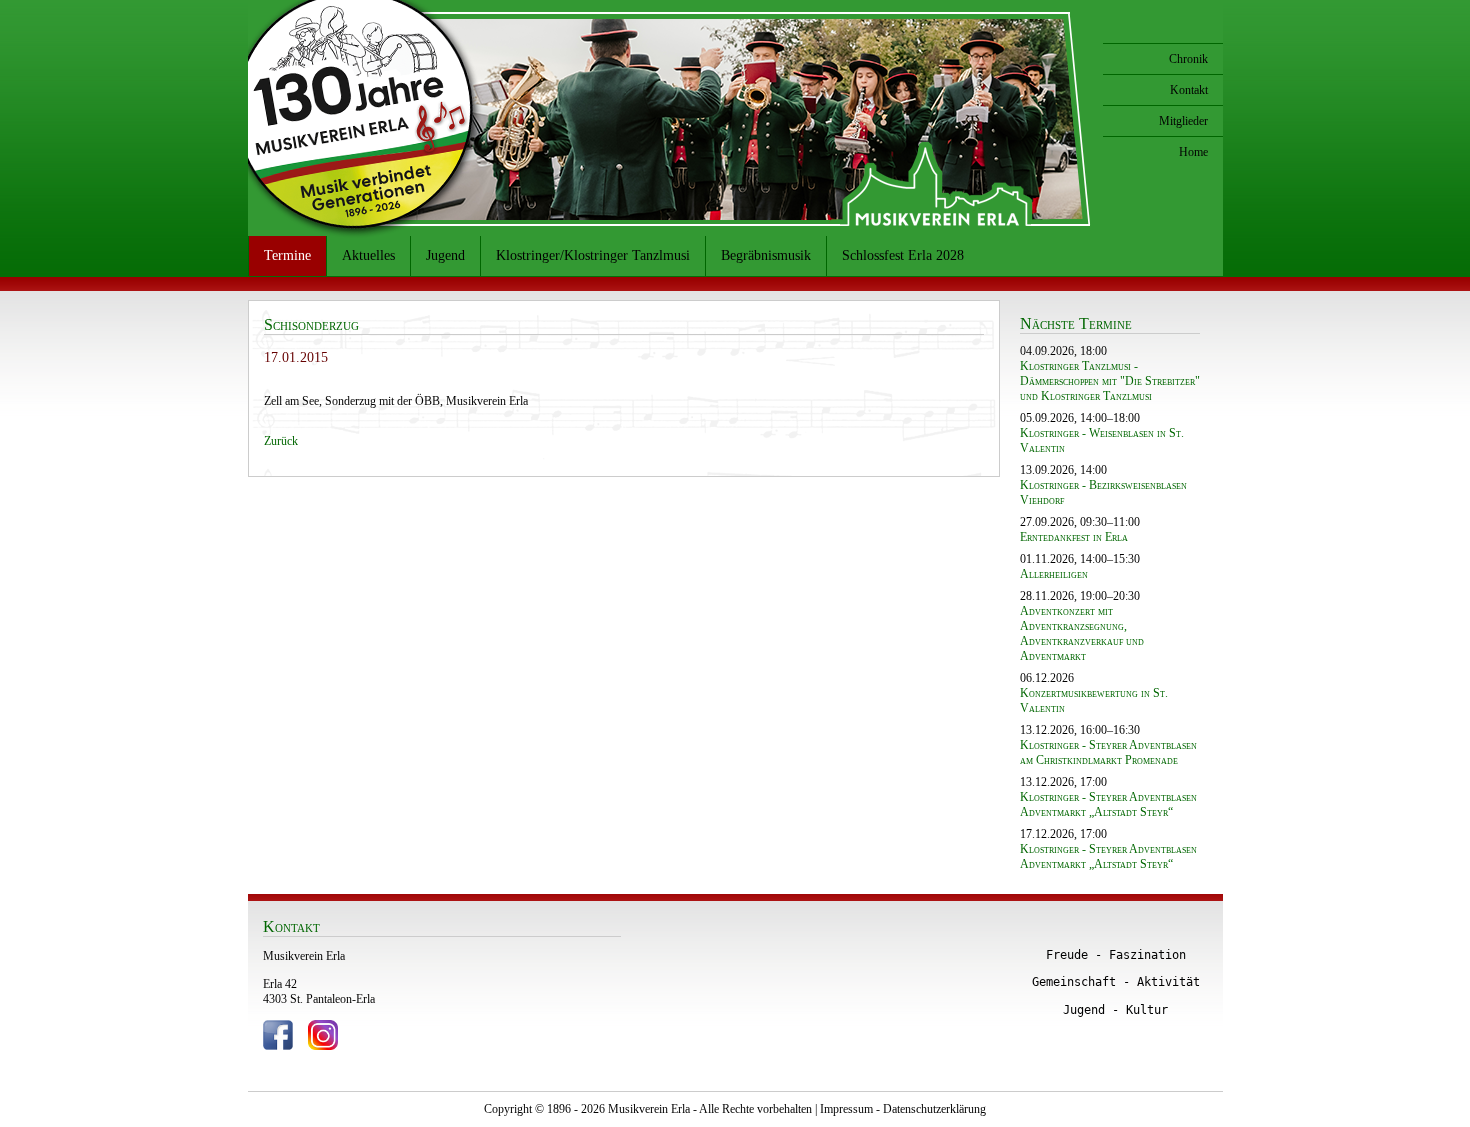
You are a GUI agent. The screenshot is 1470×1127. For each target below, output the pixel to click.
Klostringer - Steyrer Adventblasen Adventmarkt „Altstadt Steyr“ (1108, 804)
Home (1193, 152)
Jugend (445, 255)
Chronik (1188, 59)
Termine (287, 255)
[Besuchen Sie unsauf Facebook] (278, 1046)
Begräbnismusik (766, 255)
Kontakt (1189, 90)
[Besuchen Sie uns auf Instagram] (323, 1046)
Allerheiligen (1054, 574)
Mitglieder (1183, 121)
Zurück (281, 441)
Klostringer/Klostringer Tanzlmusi (593, 255)
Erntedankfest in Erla (1074, 537)
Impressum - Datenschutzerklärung (903, 1109)
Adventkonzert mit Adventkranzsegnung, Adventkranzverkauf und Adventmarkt (1082, 633)
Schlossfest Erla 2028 (903, 255)
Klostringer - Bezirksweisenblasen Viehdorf (1103, 492)
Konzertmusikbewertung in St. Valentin (1094, 700)
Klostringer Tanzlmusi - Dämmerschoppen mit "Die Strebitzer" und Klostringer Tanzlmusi (1110, 381)
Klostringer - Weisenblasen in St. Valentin (1102, 440)
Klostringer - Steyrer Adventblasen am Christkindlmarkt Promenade (1108, 752)
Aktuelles (368, 255)
